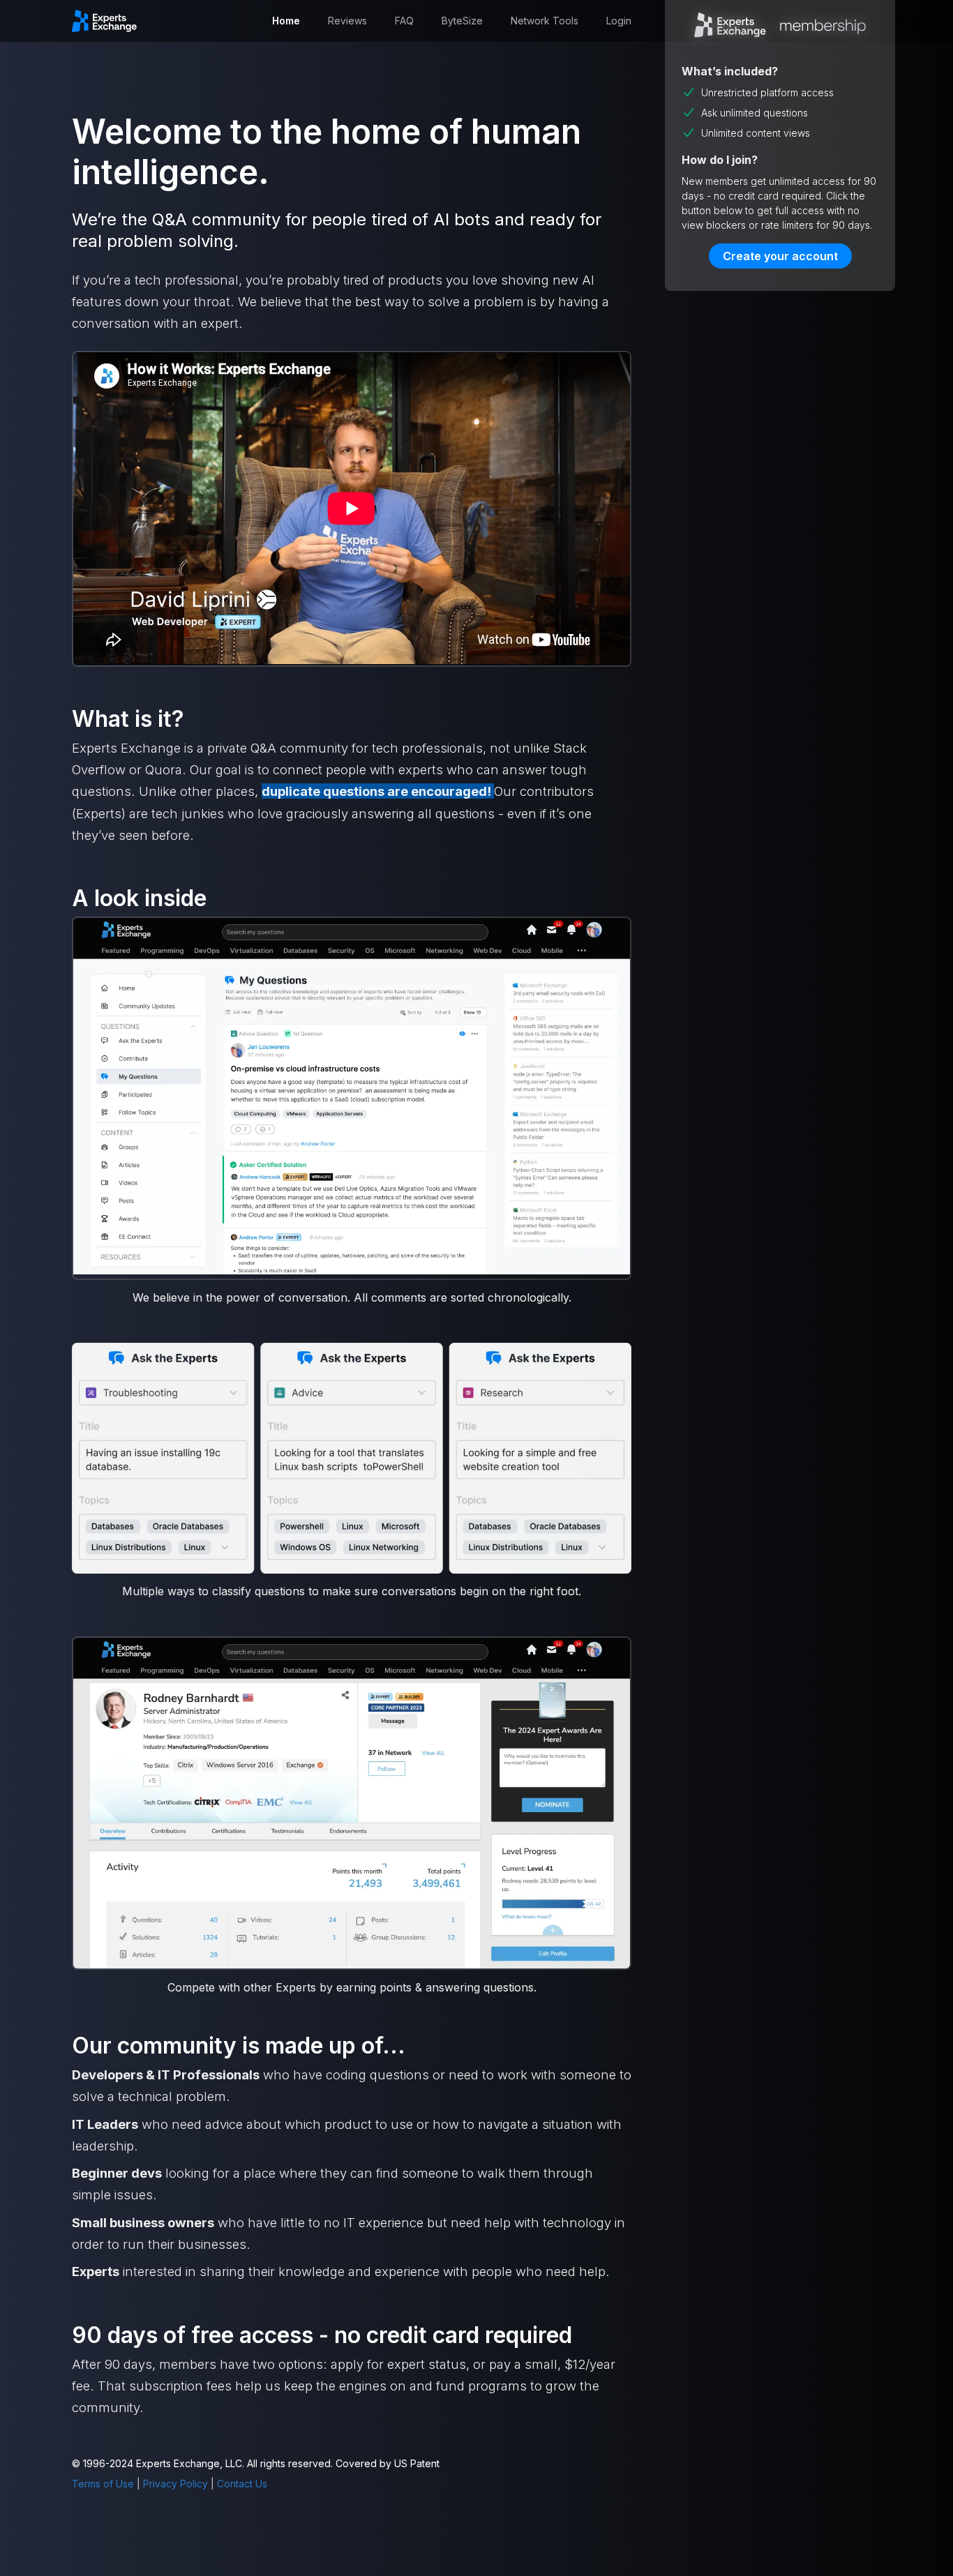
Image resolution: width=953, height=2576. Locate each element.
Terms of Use (103, 2484)
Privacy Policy (175, 2484)
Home (286, 21)
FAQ (404, 21)
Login (619, 21)
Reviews (347, 21)
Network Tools (545, 21)
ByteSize (462, 21)
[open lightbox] (352, 1098)
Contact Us (242, 2484)
